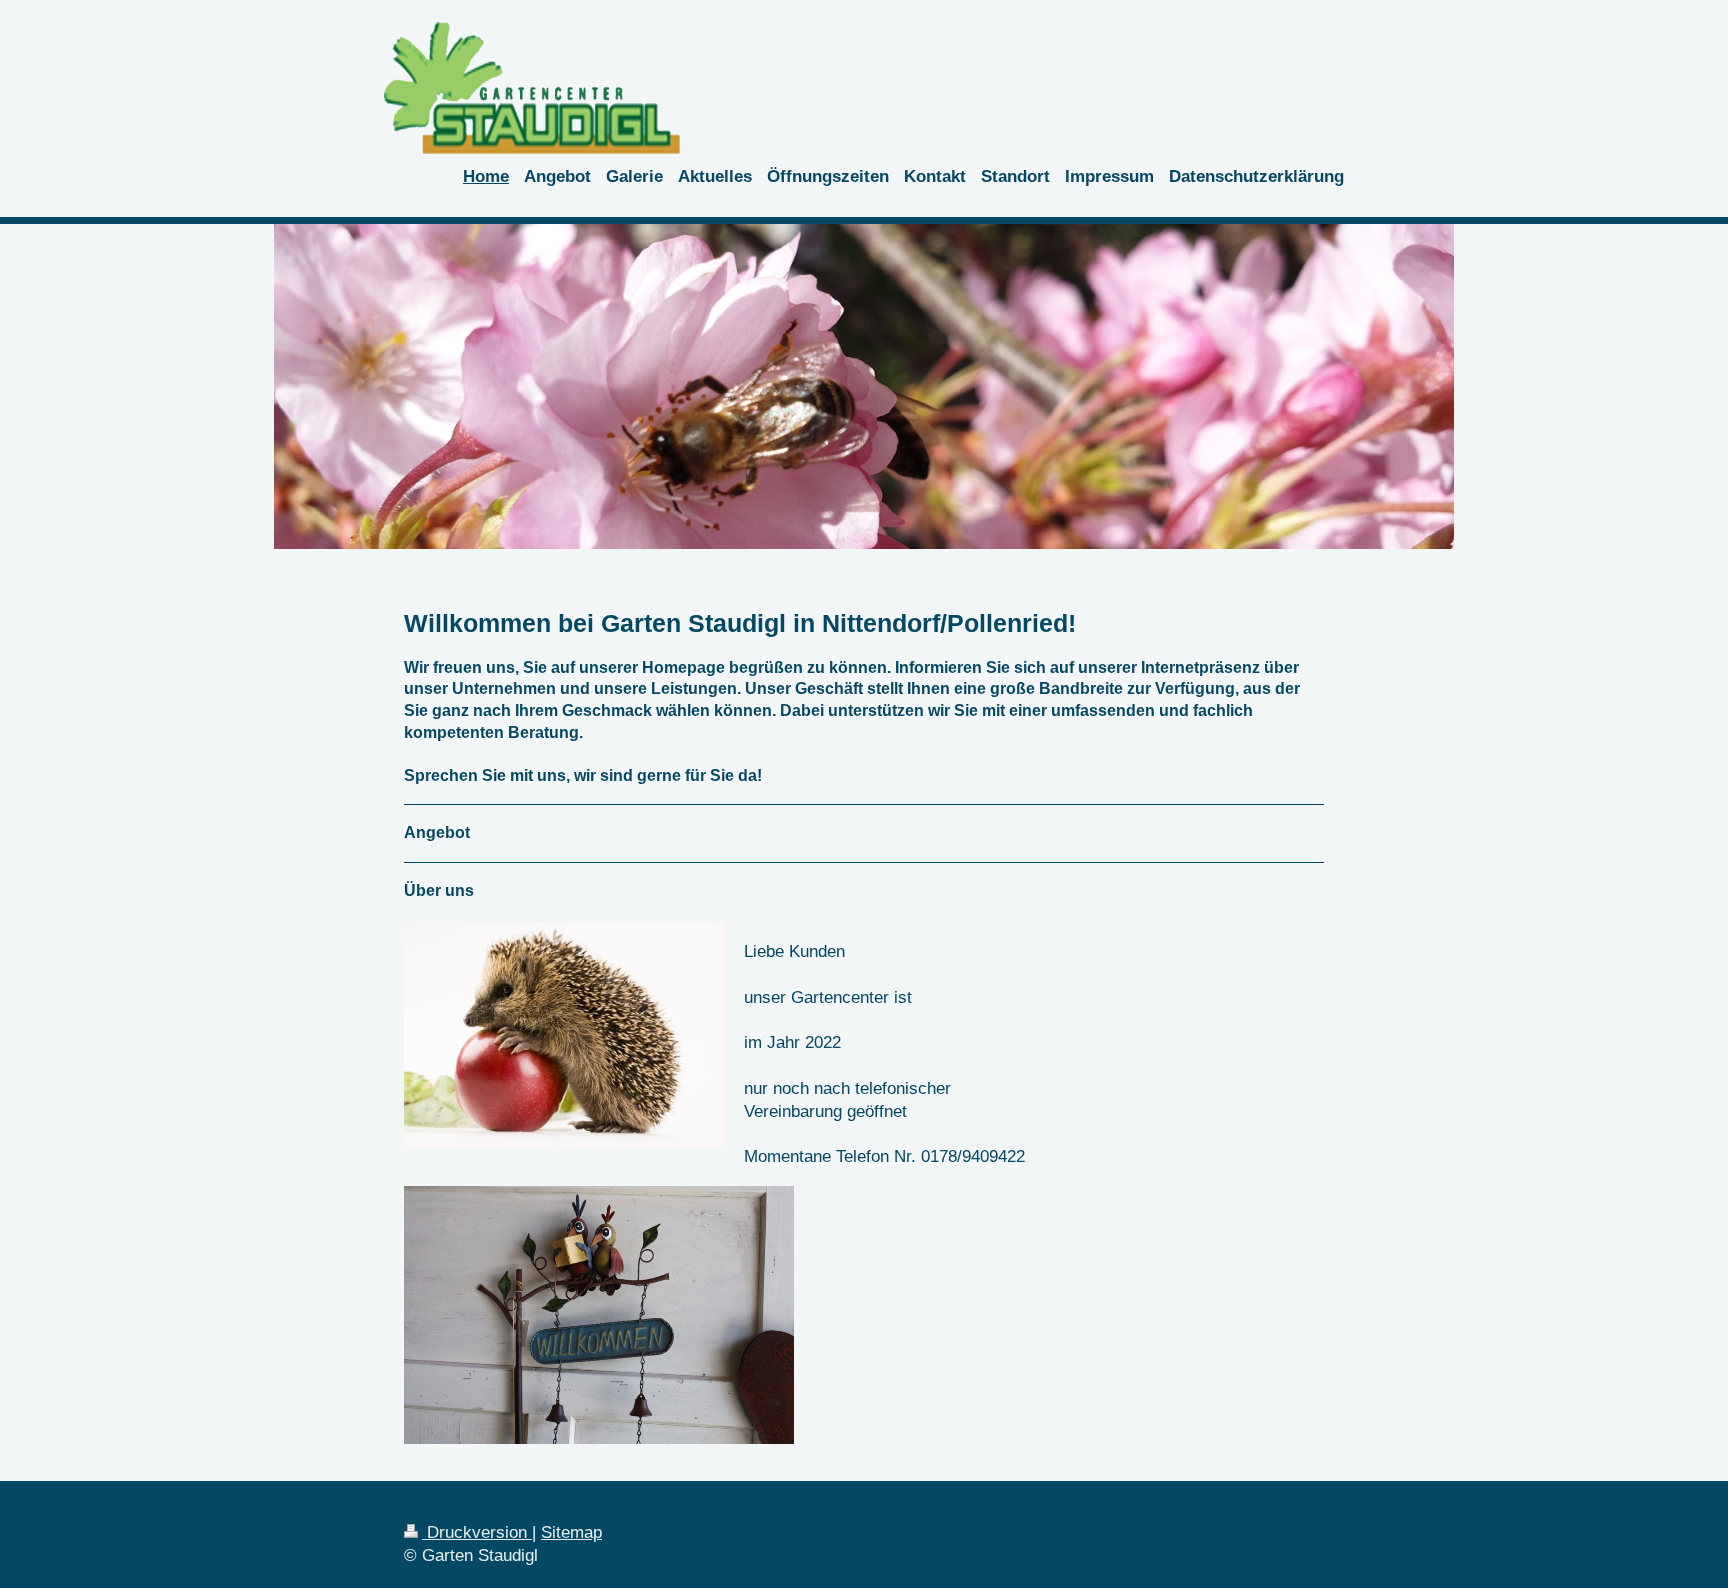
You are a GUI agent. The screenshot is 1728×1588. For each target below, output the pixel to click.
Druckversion (477, 1532)
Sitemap (571, 1532)
